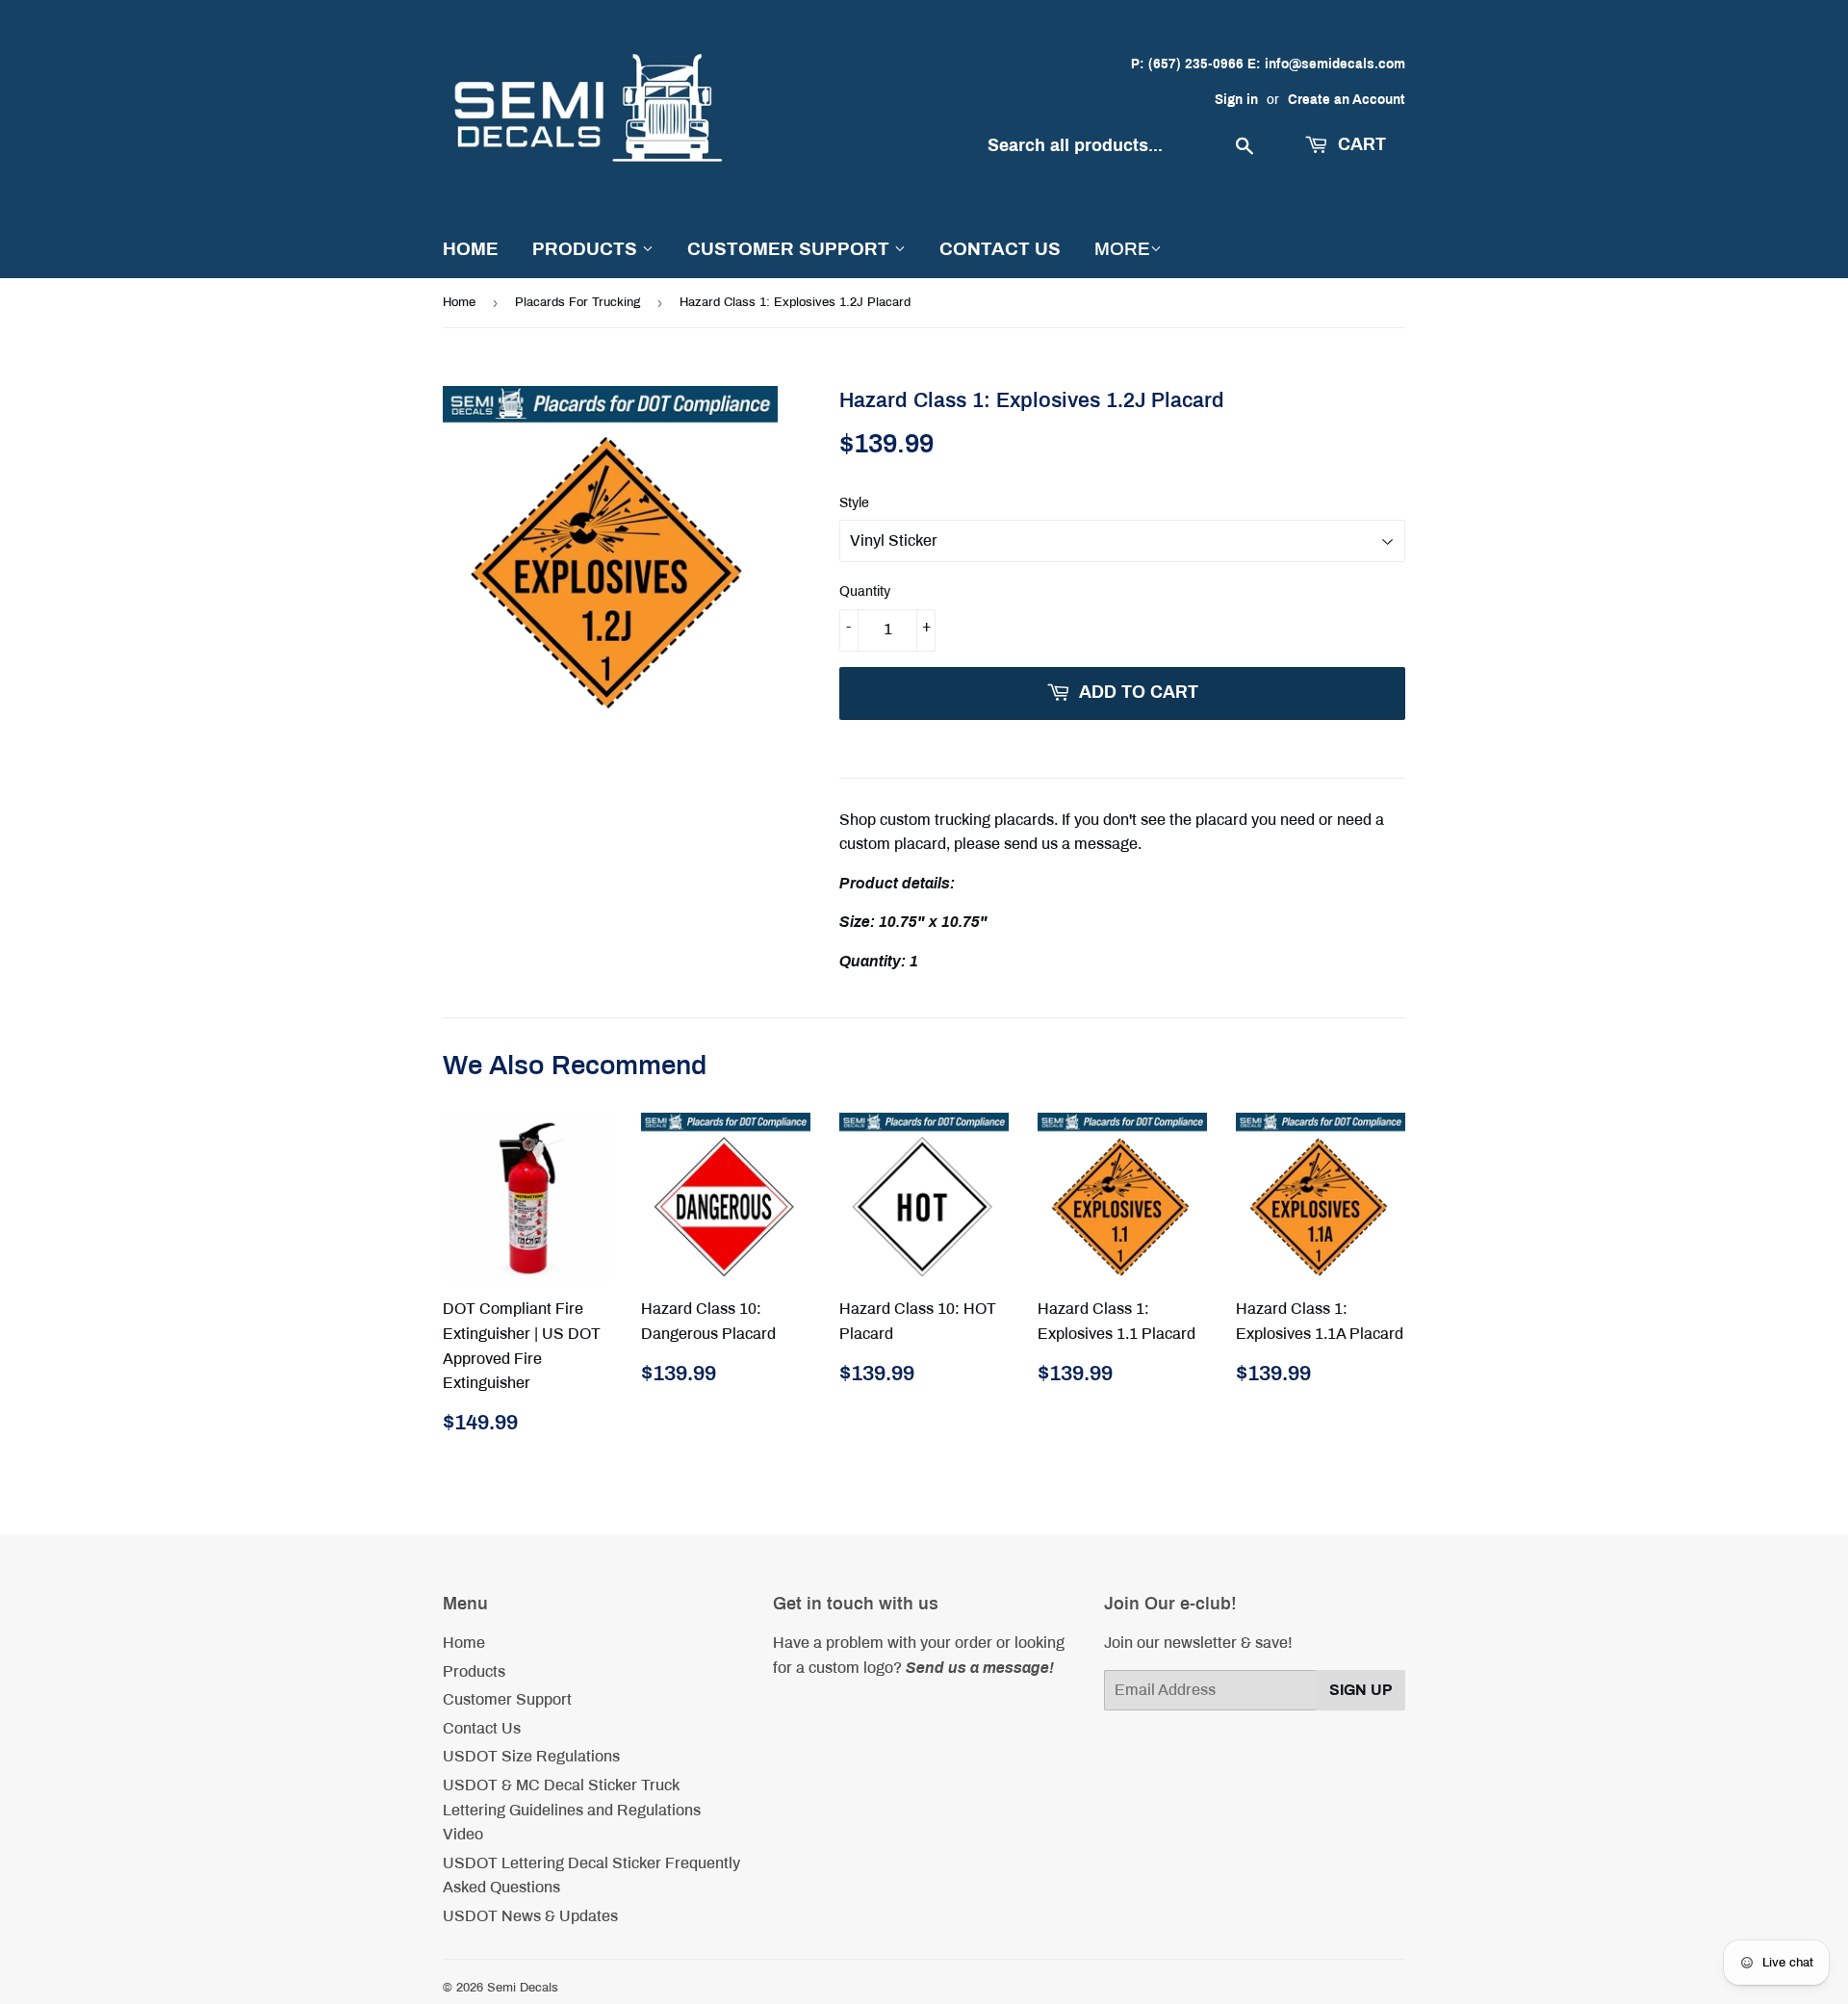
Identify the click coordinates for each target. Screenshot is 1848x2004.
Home (471, 249)
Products (587, 249)
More (1122, 249)
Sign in (1236, 100)
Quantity (865, 591)
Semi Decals (523, 1988)
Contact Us (1000, 249)
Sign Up (1361, 1690)
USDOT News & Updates (530, 1916)
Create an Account (1347, 100)
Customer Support (791, 249)
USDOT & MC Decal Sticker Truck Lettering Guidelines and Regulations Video (572, 1810)
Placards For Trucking (577, 302)
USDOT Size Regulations (531, 1756)
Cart (1360, 144)
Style (854, 503)
